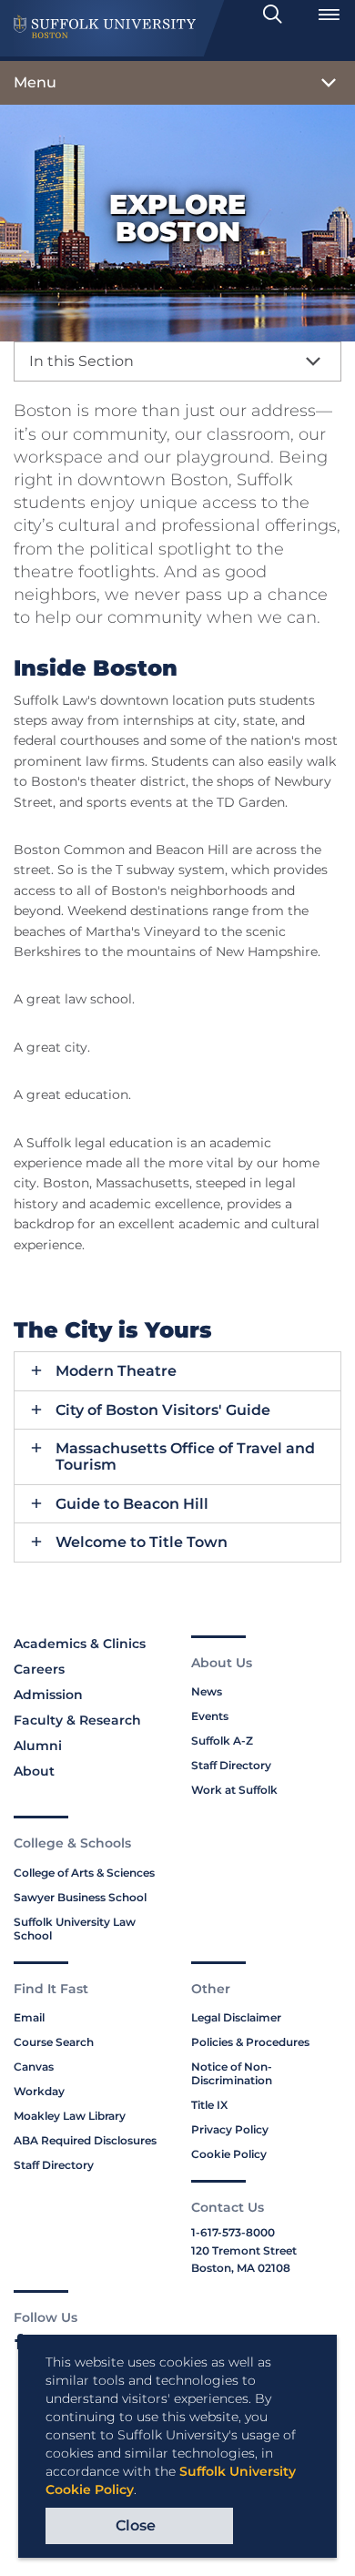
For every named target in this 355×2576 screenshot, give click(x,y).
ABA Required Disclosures (85, 2140)
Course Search (54, 2042)
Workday (39, 2091)
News (207, 1691)
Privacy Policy (230, 2129)
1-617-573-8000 (233, 2232)
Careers (39, 1669)
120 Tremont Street (244, 2250)
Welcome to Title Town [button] (142, 1543)
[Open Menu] (329, 15)
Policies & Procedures (250, 2042)
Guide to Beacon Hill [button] (132, 1504)
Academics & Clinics (80, 1644)
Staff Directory (231, 1765)
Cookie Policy (229, 2154)
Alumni (38, 1746)
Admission (48, 1695)
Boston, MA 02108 (241, 2268)
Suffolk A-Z (222, 1741)
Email (29, 2017)
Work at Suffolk (234, 1790)
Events (210, 1716)
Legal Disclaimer (236, 2017)
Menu (35, 82)
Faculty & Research (77, 1720)
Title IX (209, 2105)
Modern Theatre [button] (116, 1371)
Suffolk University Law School (75, 1929)
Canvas (34, 2067)
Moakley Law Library (70, 2116)
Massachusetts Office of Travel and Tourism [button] (185, 1456)
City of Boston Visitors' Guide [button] (163, 1410)
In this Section (81, 361)
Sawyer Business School (80, 1897)
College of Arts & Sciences (84, 1873)
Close (136, 2525)
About (34, 1771)
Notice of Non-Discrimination (232, 2073)
